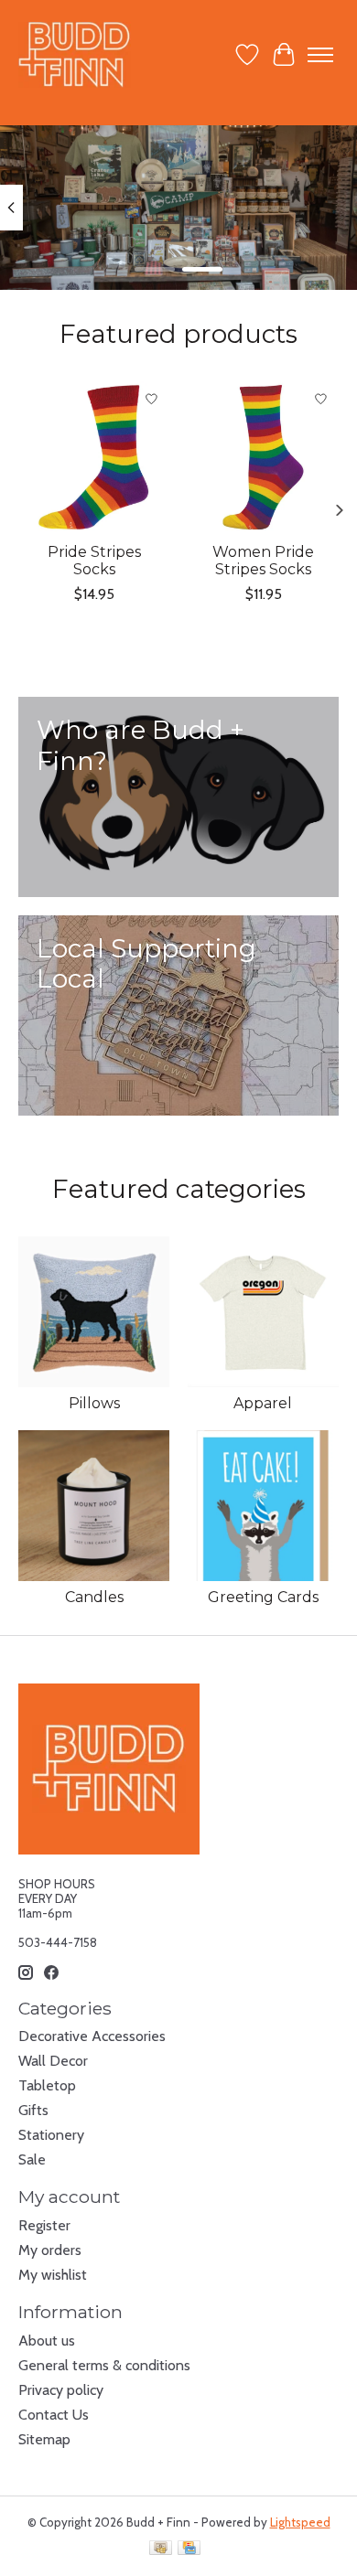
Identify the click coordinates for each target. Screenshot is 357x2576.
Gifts (33, 2110)
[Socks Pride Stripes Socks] (94, 457)
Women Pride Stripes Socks (263, 561)
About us (47, 2341)
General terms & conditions (104, 2365)
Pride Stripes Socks (94, 561)
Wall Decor (53, 2061)
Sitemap (44, 2439)
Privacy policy (61, 2390)
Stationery (51, 2135)
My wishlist (53, 2275)
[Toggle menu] (320, 55)
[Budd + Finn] (75, 54)
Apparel (263, 1403)
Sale (32, 2159)
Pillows (94, 1403)
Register (44, 2225)
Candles (94, 1597)
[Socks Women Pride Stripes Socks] (263, 457)
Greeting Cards (263, 1597)
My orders (50, 2250)
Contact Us (54, 2415)
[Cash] (161, 2549)
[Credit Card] (189, 2549)
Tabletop (47, 2085)
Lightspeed (300, 2522)
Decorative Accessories (92, 2036)
